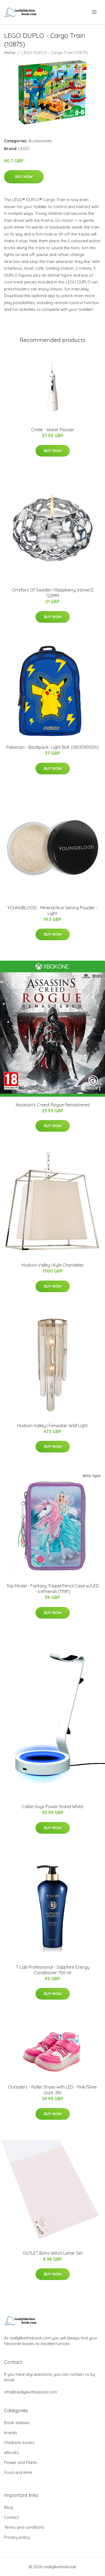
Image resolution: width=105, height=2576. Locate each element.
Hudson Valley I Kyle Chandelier (53, 1265)
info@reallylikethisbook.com (31, 2392)
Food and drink (18, 2472)
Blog (8, 2507)
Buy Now (24, 177)
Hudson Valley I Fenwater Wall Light (52, 1426)
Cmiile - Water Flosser (52, 430)
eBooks (11, 2452)
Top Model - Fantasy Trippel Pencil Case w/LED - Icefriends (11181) (53, 1589)
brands (11, 2433)
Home (10, 53)
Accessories (40, 141)
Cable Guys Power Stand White (52, 1807)
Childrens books (19, 2443)
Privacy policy (17, 2537)
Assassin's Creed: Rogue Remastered (52, 1105)
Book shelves (17, 2423)
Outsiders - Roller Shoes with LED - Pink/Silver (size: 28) (53, 2090)
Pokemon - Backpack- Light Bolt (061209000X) (52, 747)
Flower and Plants (21, 2462)
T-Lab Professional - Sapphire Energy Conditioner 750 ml (53, 1970)
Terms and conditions (24, 2527)
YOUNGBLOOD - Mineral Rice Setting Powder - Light (52, 911)
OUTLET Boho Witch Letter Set (53, 2253)
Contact (11, 2517)
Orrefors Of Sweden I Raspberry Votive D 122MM (53, 593)
